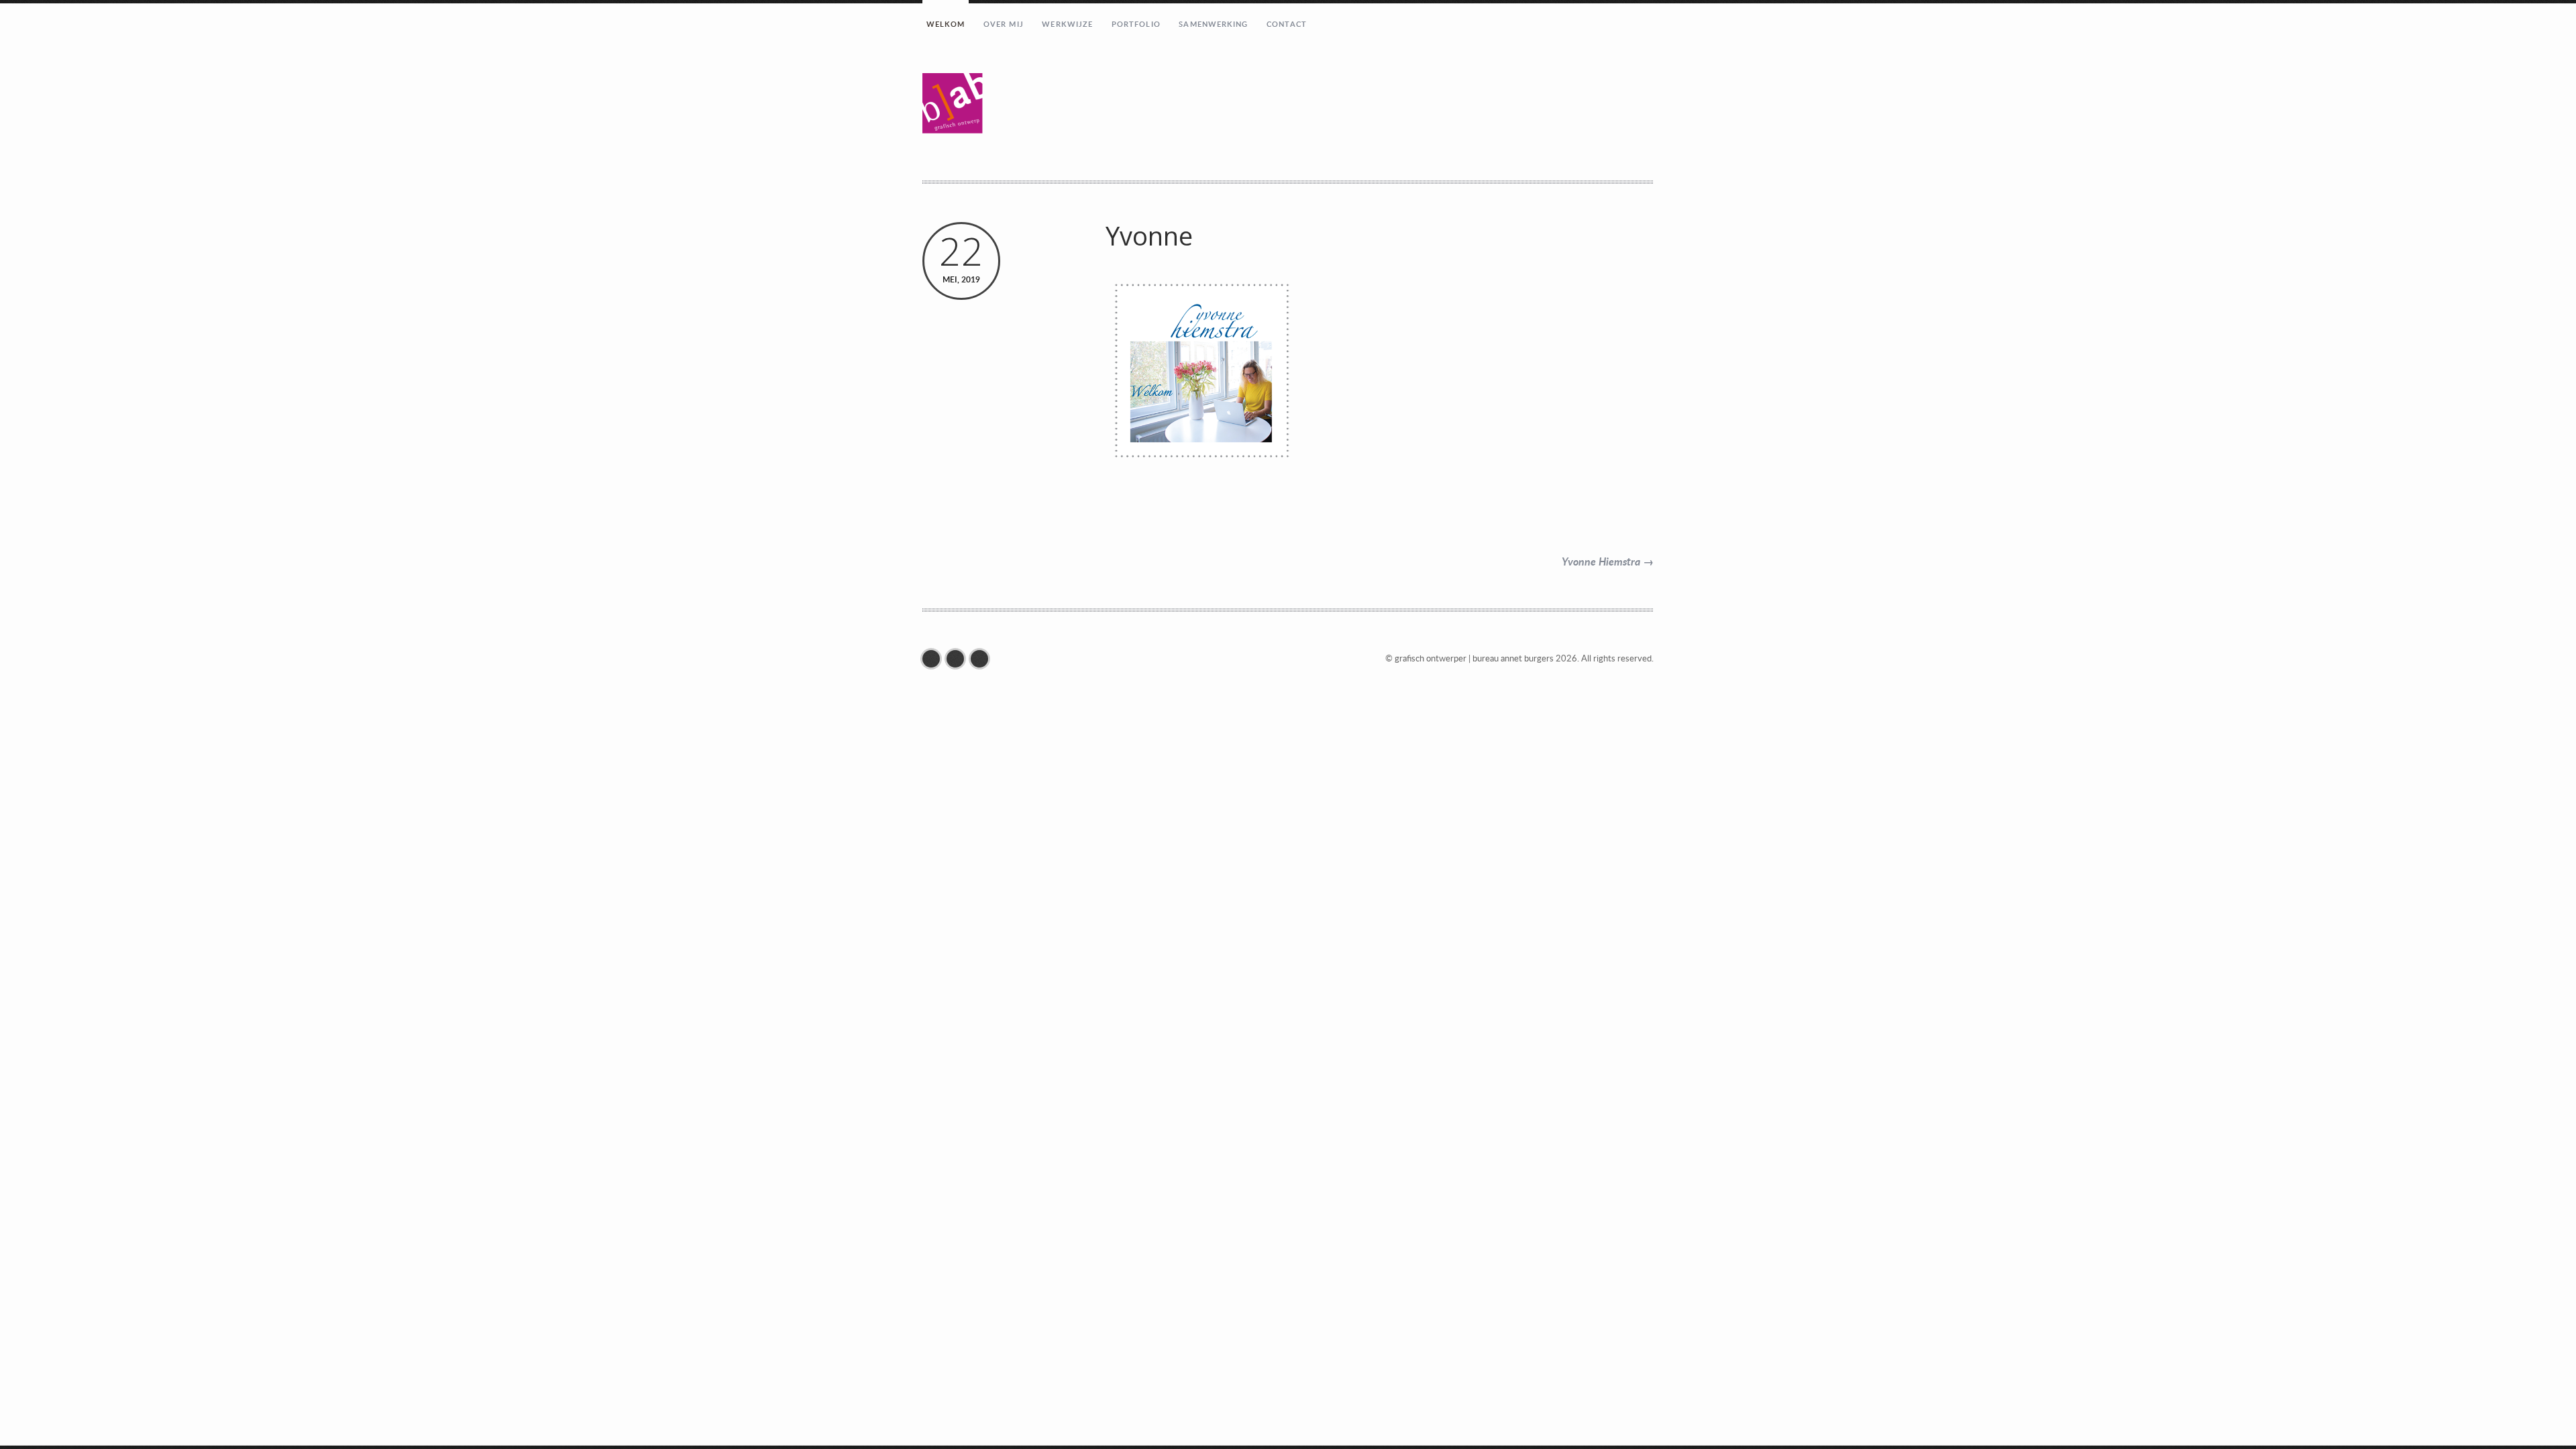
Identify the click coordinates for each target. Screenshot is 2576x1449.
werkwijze (1067, 24)
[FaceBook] (934, 659)
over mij (1004, 24)
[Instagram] (959, 659)
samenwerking (1213, 24)
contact (1287, 24)
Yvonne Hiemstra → (1608, 561)
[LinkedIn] (983, 659)
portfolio (1136, 24)
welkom (946, 24)
